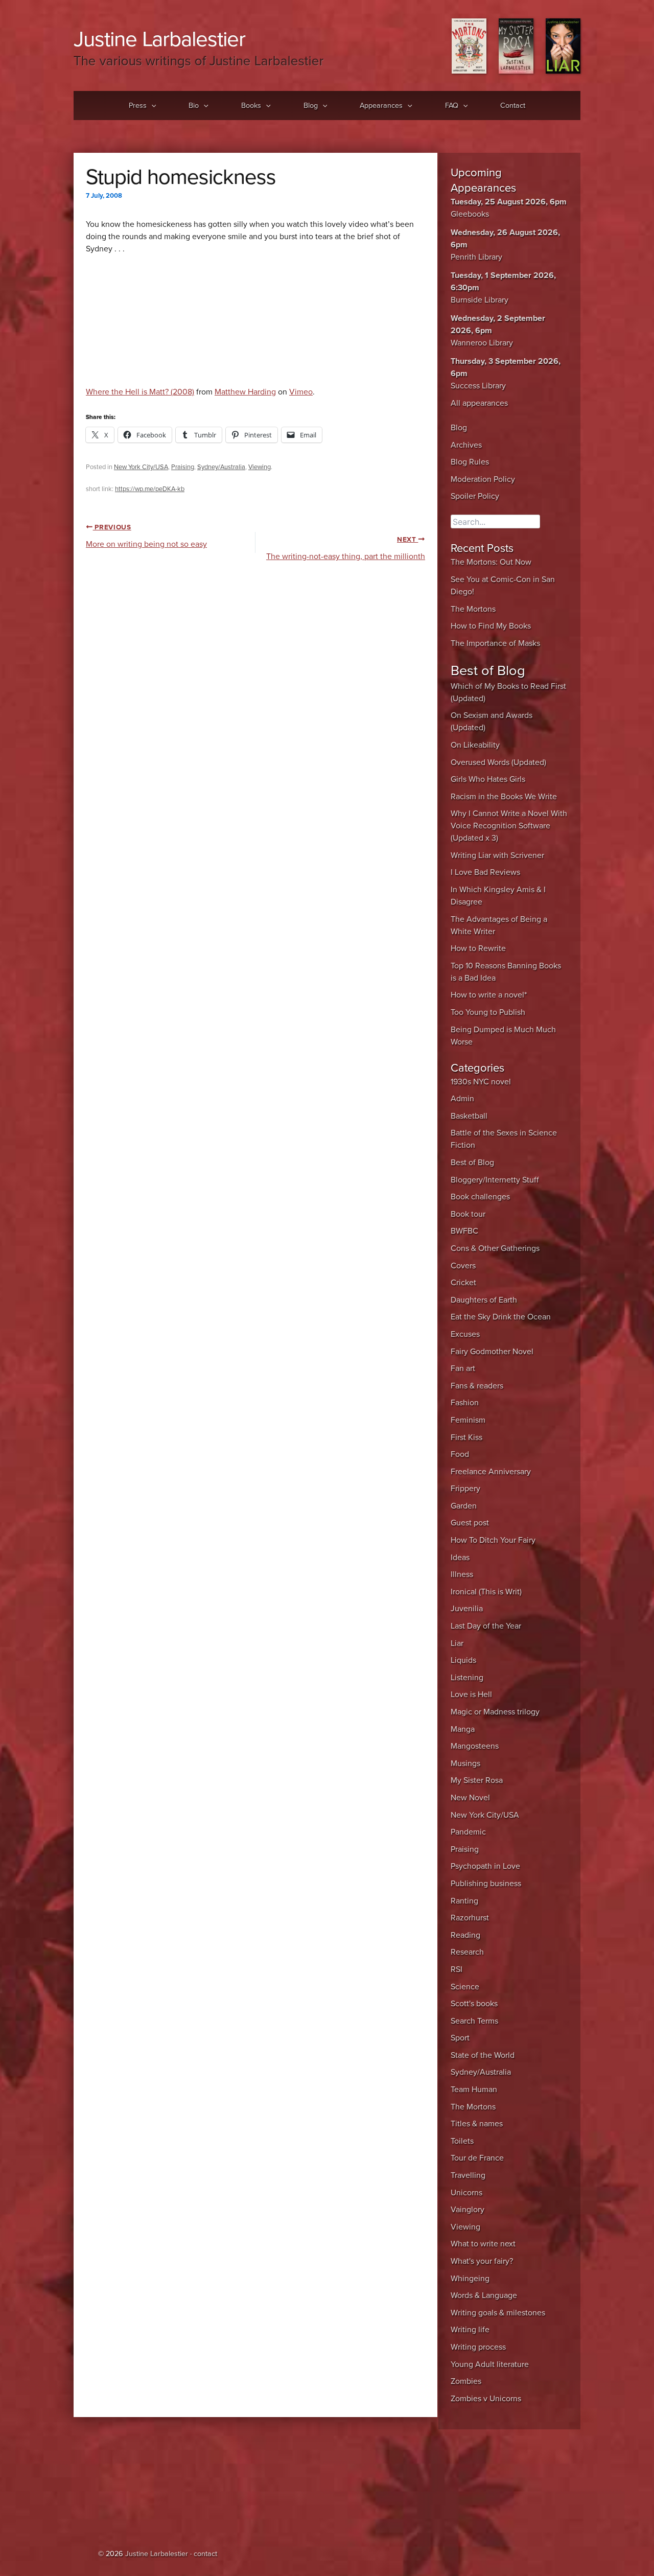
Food (460, 1454)
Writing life (470, 2330)
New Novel (470, 1798)
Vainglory (468, 2210)
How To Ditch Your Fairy (493, 1540)
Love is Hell (471, 1695)
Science (465, 1987)
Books (251, 106)
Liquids (463, 1660)
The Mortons (473, 609)
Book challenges (480, 1197)
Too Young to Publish (488, 1012)
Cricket (463, 1283)
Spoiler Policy (475, 496)
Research (467, 1952)
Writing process (478, 2347)
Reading (465, 1935)
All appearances (479, 403)
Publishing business (486, 1884)
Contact (513, 106)
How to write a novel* (489, 995)
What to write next (483, 2244)
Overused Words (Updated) (498, 762)
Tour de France (477, 2158)
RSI (457, 1969)
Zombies (466, 2381)
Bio (194, 106)
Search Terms (474, 2021)
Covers (463, 1266)
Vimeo (301, 392)
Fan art (463, 1368)
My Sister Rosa (477, 1780)
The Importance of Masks (495, 643)
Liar (457, 1643)
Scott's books (474, 2004)
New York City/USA (141, 467)
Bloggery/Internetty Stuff (495, 1180)
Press (138, 106)
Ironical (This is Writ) (486, 1592)
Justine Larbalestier (159, 39)
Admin (462, 1099)
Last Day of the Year (486, 1626)
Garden (464, 1506)
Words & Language (484, 2295)
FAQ (452, 106)
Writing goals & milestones (498, 2313)
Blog (311, 106)
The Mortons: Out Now (491, 562)
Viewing (260, 467)
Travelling (468, 2175)
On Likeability (475, 745)
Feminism (468, 1420)
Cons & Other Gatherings (495, 1248)
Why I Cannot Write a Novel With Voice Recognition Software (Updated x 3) (509, 826)
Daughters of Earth (484, 1300)
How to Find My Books (491, 626)
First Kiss (466, 1437)
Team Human (474, 2090)
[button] (151, 106)
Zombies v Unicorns (486, 2399)
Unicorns (466, 2193)
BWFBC (464, 1231)
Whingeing (470, 2279)
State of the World (483, 2055)
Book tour (468, 1214)
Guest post (470, 1523)
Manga (463, 1729)
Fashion (465, 1403)
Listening (467, 1678)
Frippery (465, 1489)
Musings (465, 1763)
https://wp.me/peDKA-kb (150, 489)
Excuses (465, 1334)
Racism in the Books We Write (504, 797)
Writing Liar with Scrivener (497, 855)
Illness (462, 1574)
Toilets (462, 2141)
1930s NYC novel (481, 1082)
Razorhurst (470, 1918)
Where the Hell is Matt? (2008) (140, 392)
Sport (460, 2038)
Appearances (381, 106)
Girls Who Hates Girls (488, 779)
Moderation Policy (483, 479)
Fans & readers (477, 1386)
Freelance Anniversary (491, 1472)
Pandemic (468, 1832)
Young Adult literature (490, 2364)
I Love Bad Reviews (485, 872)
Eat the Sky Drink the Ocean (501, 1317)
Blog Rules (470, 462)
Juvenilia (467, 1609)
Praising (183, 467)
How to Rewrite (478, 948)
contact (205, 2554)
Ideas (460, 1558)
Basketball (469, 1116)
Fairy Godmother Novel (492, 1352)
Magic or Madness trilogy (495, 1712)
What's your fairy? (482, 2261)
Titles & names (477, 2124)
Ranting (464, 1901)
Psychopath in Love (485, 1866)
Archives (466, 445)
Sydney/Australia (221, 467)
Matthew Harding (245, 392)
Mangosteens (475, 1746)
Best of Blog (472, 1163)
